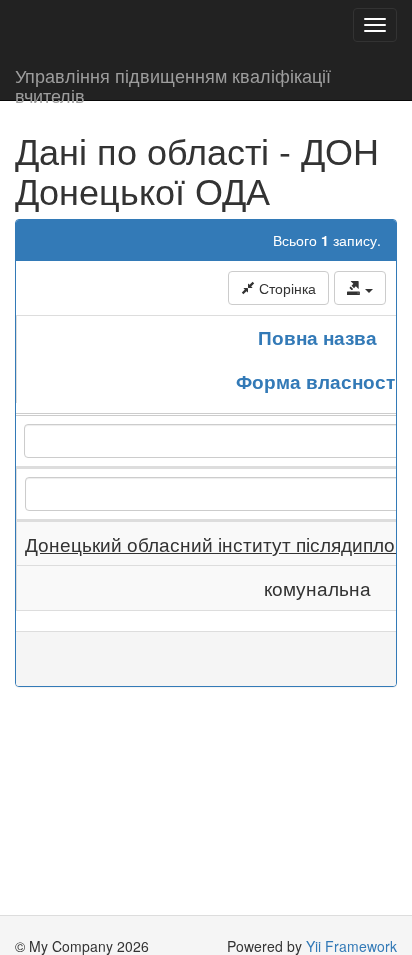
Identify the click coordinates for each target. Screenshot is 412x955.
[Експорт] (360, 288)
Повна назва (317, 337)
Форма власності (318, 381)
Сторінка (285, 288)
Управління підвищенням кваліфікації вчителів (173, 81)
